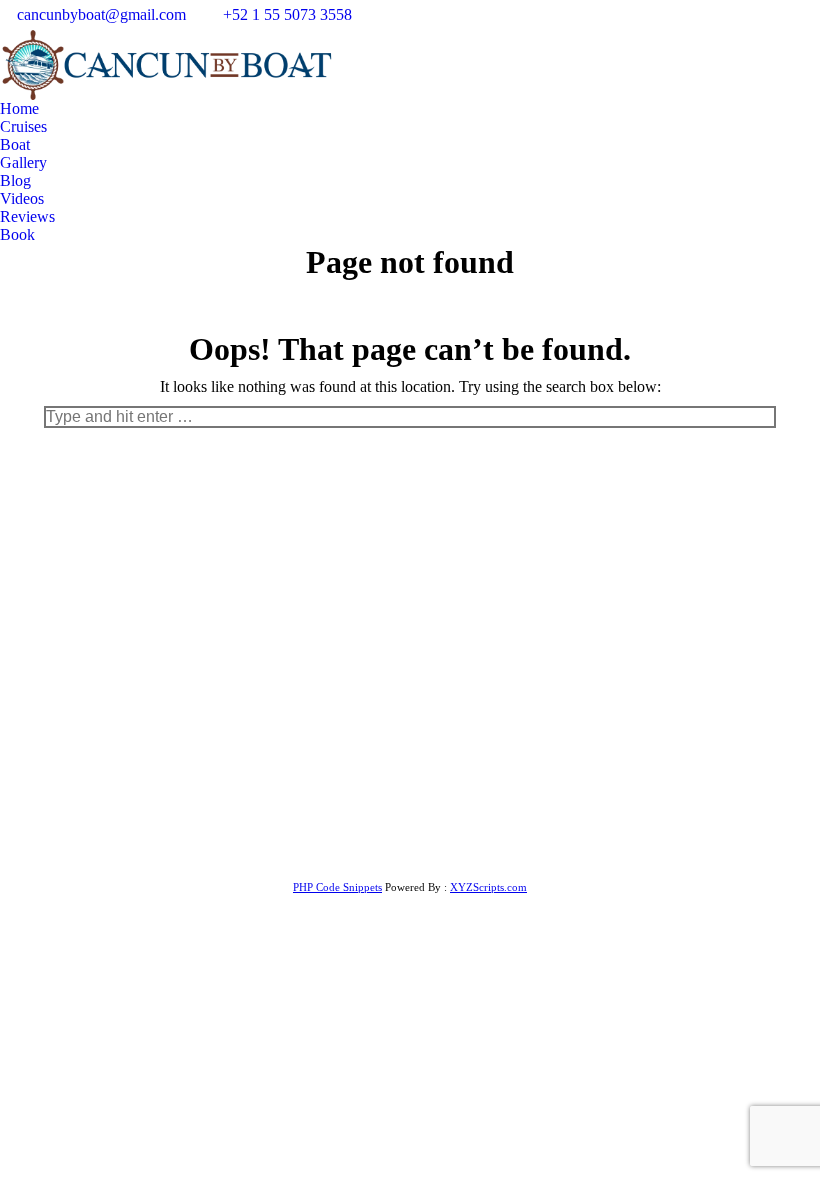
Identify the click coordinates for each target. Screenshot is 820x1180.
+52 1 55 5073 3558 (287, 14)
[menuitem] (19, 109)
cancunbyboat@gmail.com (101, 14)
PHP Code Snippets (337, 887)
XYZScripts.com (488, 887)
